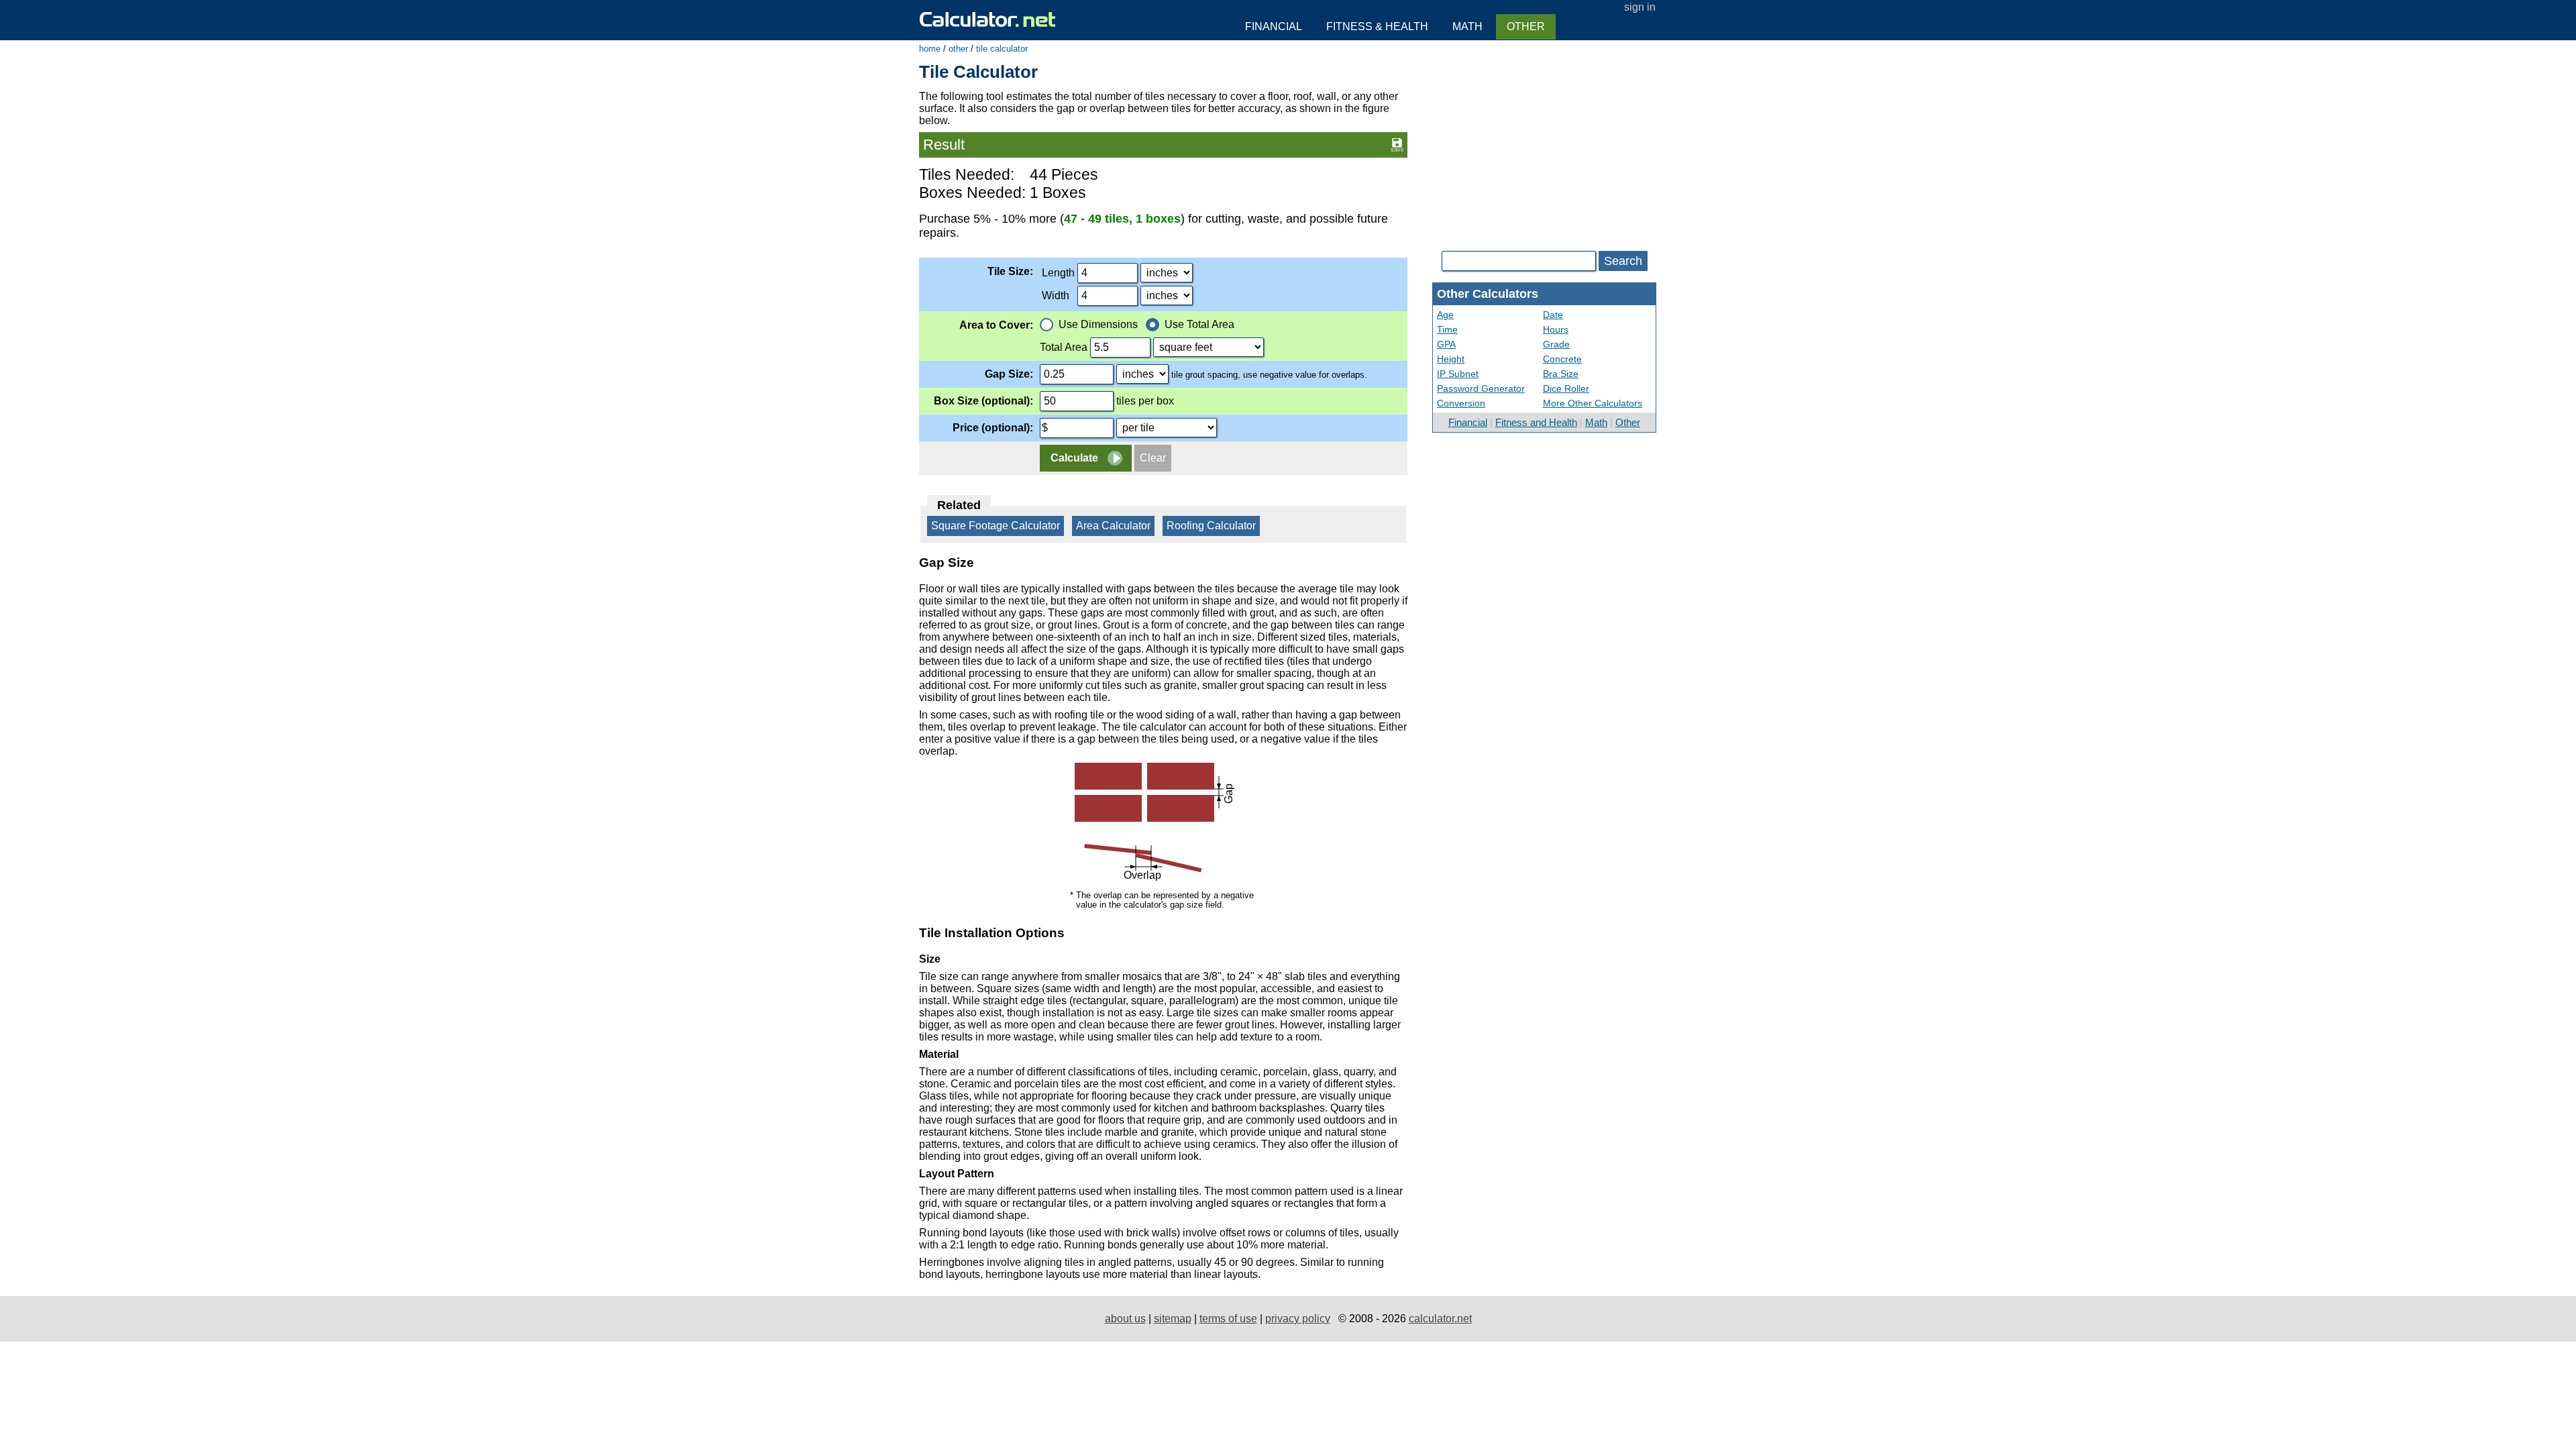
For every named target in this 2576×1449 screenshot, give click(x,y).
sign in (1640, 7)
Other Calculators (1488, 294)
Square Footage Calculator (996, 526)
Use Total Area (1199, 324)
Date (1553, 315)
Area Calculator (1113, 526)
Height (1451, 359)
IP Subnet (1458, 374)
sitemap (1173, 1319)
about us (1125, 1319)
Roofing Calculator (1211, 526)
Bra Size (1561, 374)
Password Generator (1481, 388)
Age (1445, 315)
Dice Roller (1566, 388)
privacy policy (1298, 1319)
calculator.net (1440, 1319)
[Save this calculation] (1397, 144)
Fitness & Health (1377, 26)
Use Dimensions (1098, 324)
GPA (1446, 344)
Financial (1468, 422)
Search (1623, 261)
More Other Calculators (1593, 403)
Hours (1556, 329)
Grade (1556, 344)
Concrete (1562, 359)
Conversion (1461, 403)
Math (1596, 422)
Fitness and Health (1536, 422)
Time (1447, 329)
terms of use (1228, 1319)
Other (1628, 422)
